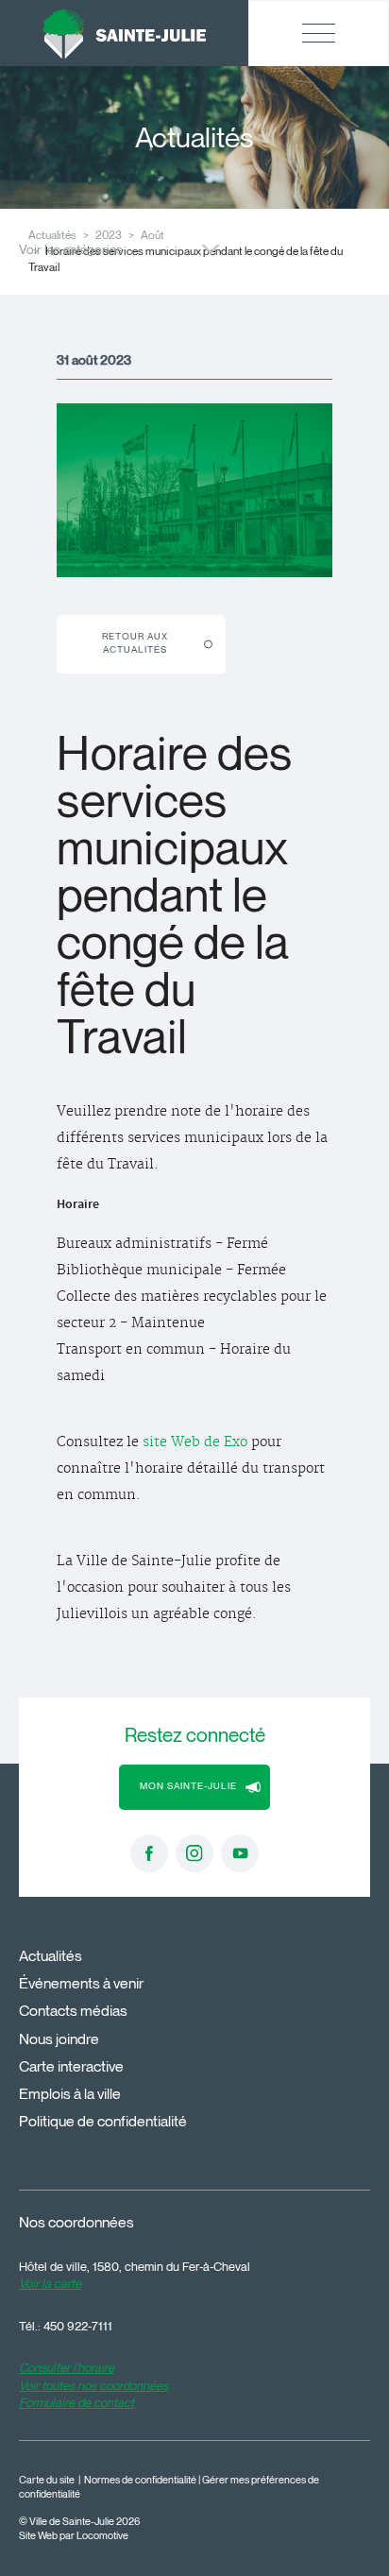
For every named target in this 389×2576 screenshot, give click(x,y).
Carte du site (47, 2480)
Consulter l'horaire (67, 2367)
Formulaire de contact (76, 2402)
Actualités (51, 1956)
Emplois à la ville (70, 2094)
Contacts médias (73, 2011)
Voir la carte (50, 2283)
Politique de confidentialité (103, 2121)
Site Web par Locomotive (74, 2536)
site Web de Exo (195, 1442)
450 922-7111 (78, 2326)
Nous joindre (59, 2039)
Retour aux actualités (135, 643)
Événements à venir (81, 1983)
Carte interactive (71, 2066)
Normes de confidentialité (140, 2480)
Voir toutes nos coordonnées (93, 2385)
